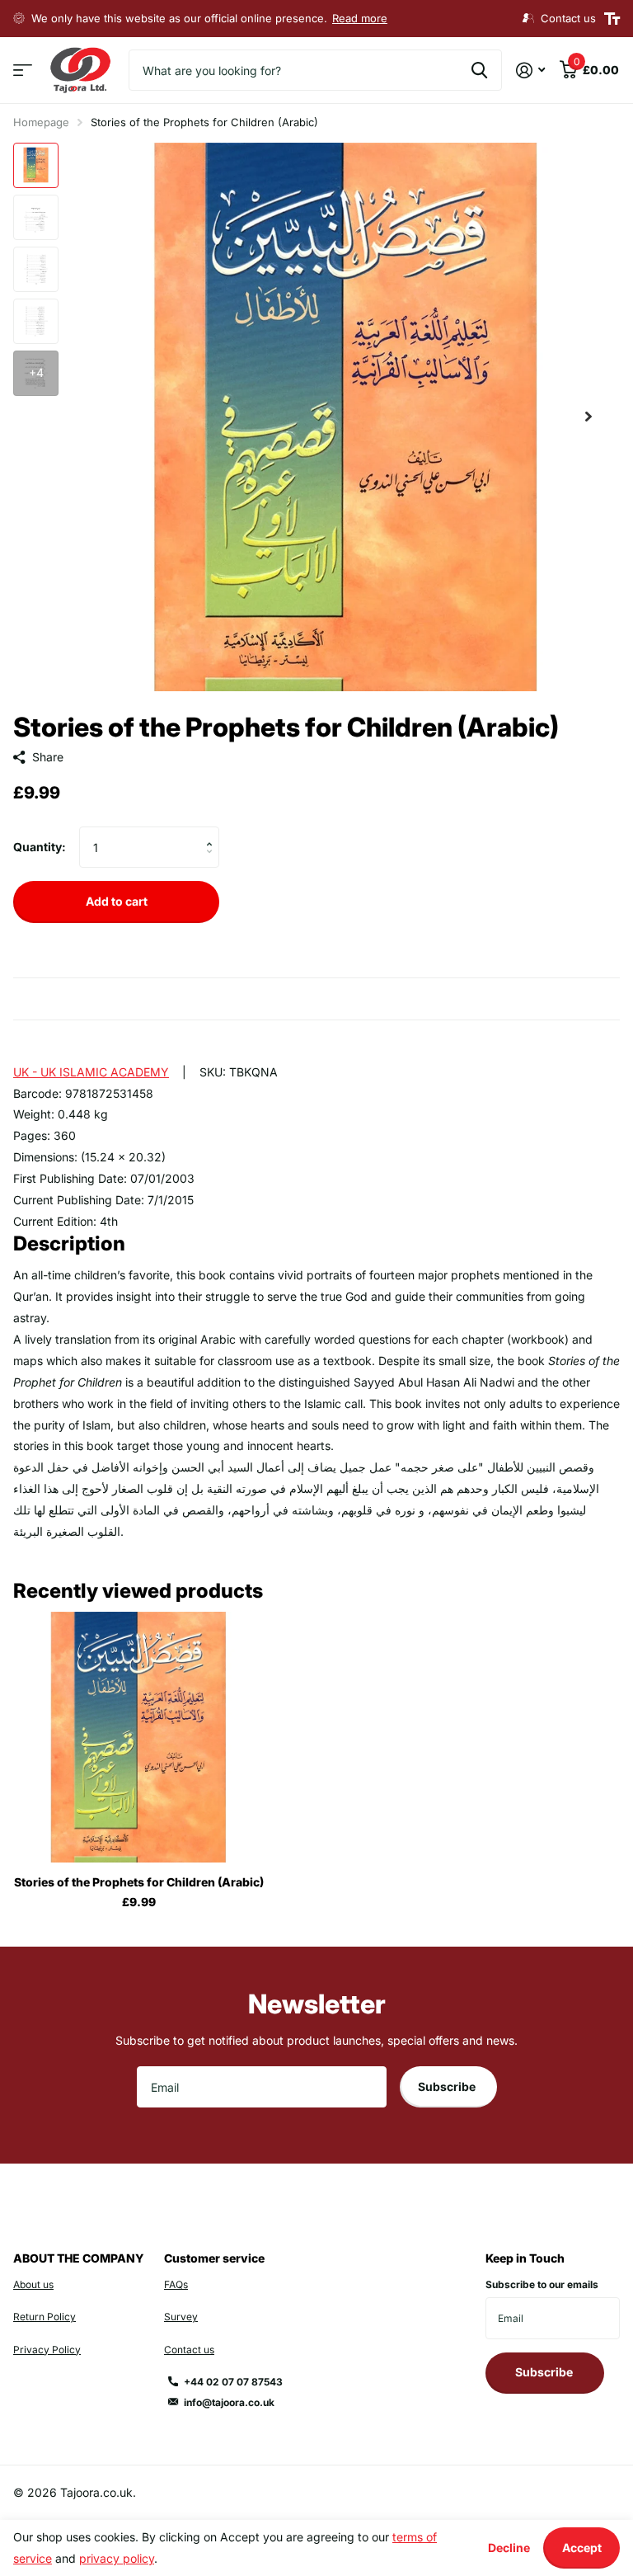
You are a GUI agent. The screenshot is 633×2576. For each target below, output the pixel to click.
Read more (360, 18)
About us (33, 2284)
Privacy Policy (47, 2350)
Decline (509, 2548)
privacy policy (117, 2558)
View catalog (23, 71)
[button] (588, 417)
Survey (181, 2317)
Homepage (41, 122)
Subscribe (448, 2086)
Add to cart (117, 901)
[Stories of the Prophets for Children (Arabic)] (138, 1737)
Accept (582, 2548)
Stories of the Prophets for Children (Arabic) (139, 1882)
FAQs (176, 2284)
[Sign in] (530, 71)
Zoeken (479, 70)
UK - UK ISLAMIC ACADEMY (91, 1072)
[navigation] (36, 165)
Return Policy (45, 2317)
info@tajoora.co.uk (229, 2402)
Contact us (189, 2350)
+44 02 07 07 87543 (233, 2382)
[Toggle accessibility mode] (612, 19)
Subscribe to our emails (542, 2284)
